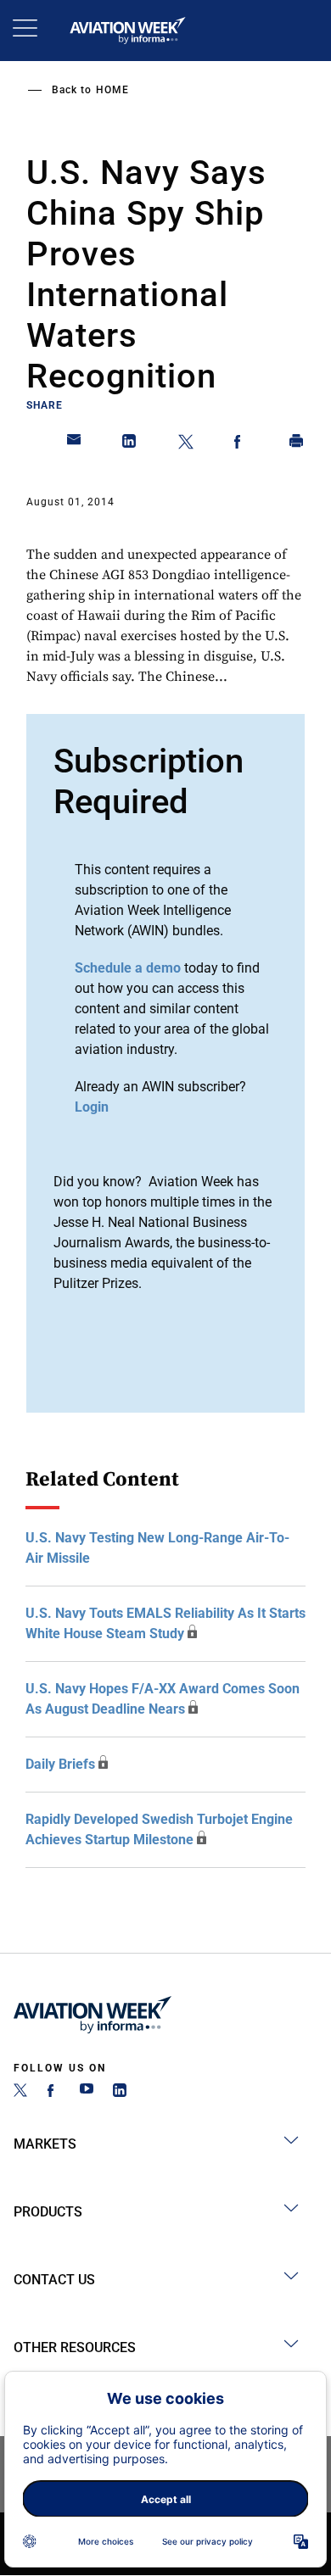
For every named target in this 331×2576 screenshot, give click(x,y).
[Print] (297, 444)
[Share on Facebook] (241, 444)
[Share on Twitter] (186, 444)
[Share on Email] (75, 444)
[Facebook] (53, 2092)
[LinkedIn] (120, 2092)
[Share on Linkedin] (130, 444)
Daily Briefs (60, 1764)
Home (112, 90)
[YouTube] (87, 2092)
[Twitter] (20, 2092)
